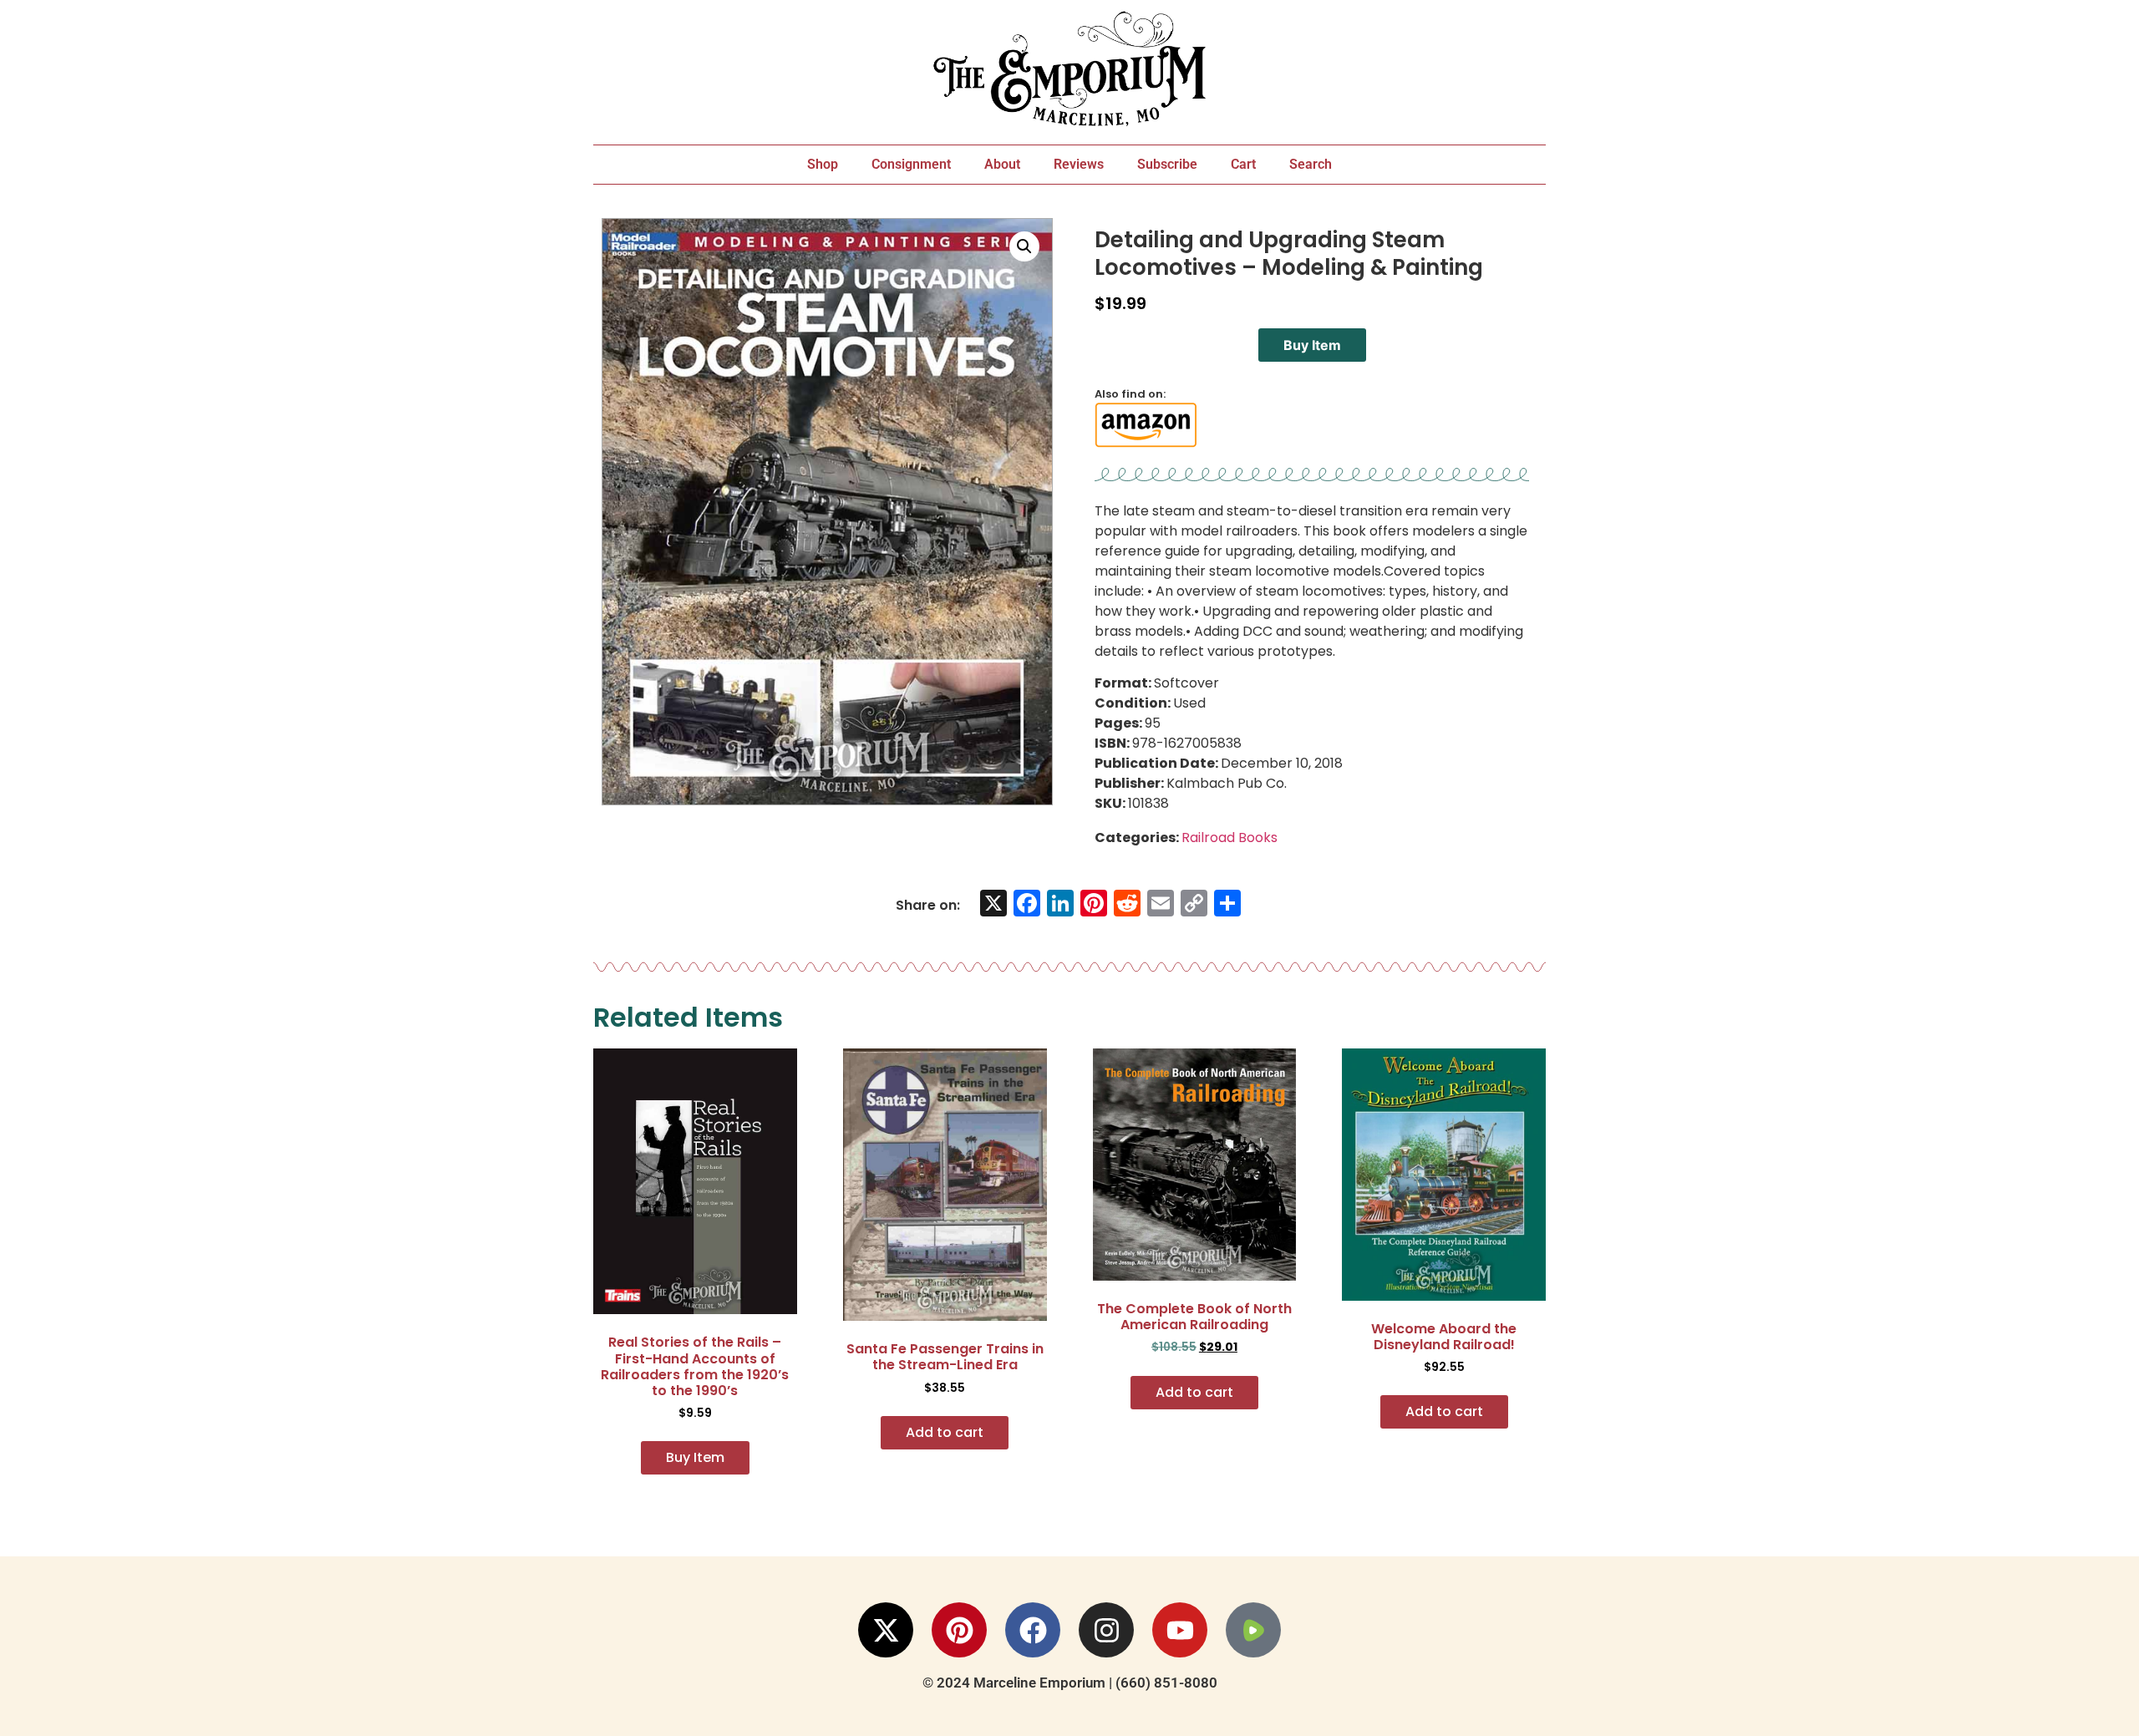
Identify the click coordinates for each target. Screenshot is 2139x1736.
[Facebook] (1033, 1630)
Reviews (1079, 164)
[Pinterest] (959, 1630)
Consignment (911, 164)
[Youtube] (1180, 1630)
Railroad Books (1230, 838)
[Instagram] (1106, 1630)
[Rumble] (1253, 1630)
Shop (823, 164)
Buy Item (1312, 345)
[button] (1024, 246)
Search (1311, 164)
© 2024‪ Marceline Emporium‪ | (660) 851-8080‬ (1070, 1683)
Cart (1243, 164)
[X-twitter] (886, 1630)
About (1002, 164)
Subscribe (1167, 164)
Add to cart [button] (945, 1432)
